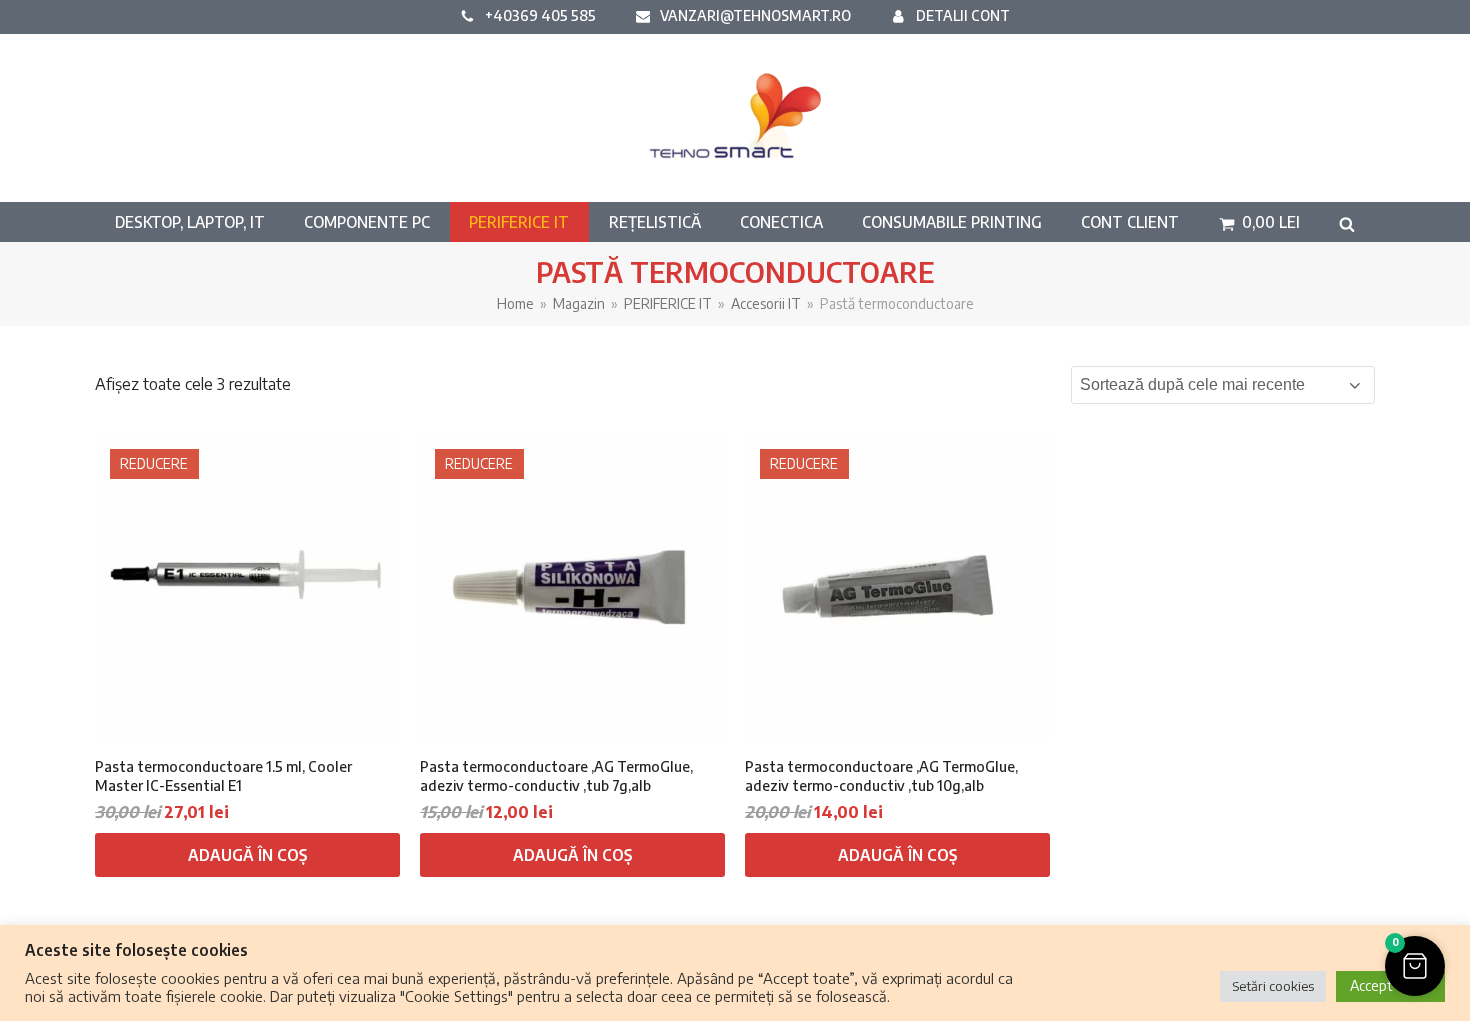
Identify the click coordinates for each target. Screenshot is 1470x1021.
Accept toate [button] (1390, 985)
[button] (1259, 222)
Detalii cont (963, 15)
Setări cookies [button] (1273, 986)
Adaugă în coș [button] (247, 855)
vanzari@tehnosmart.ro (755, 15)
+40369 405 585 (540, 15)
